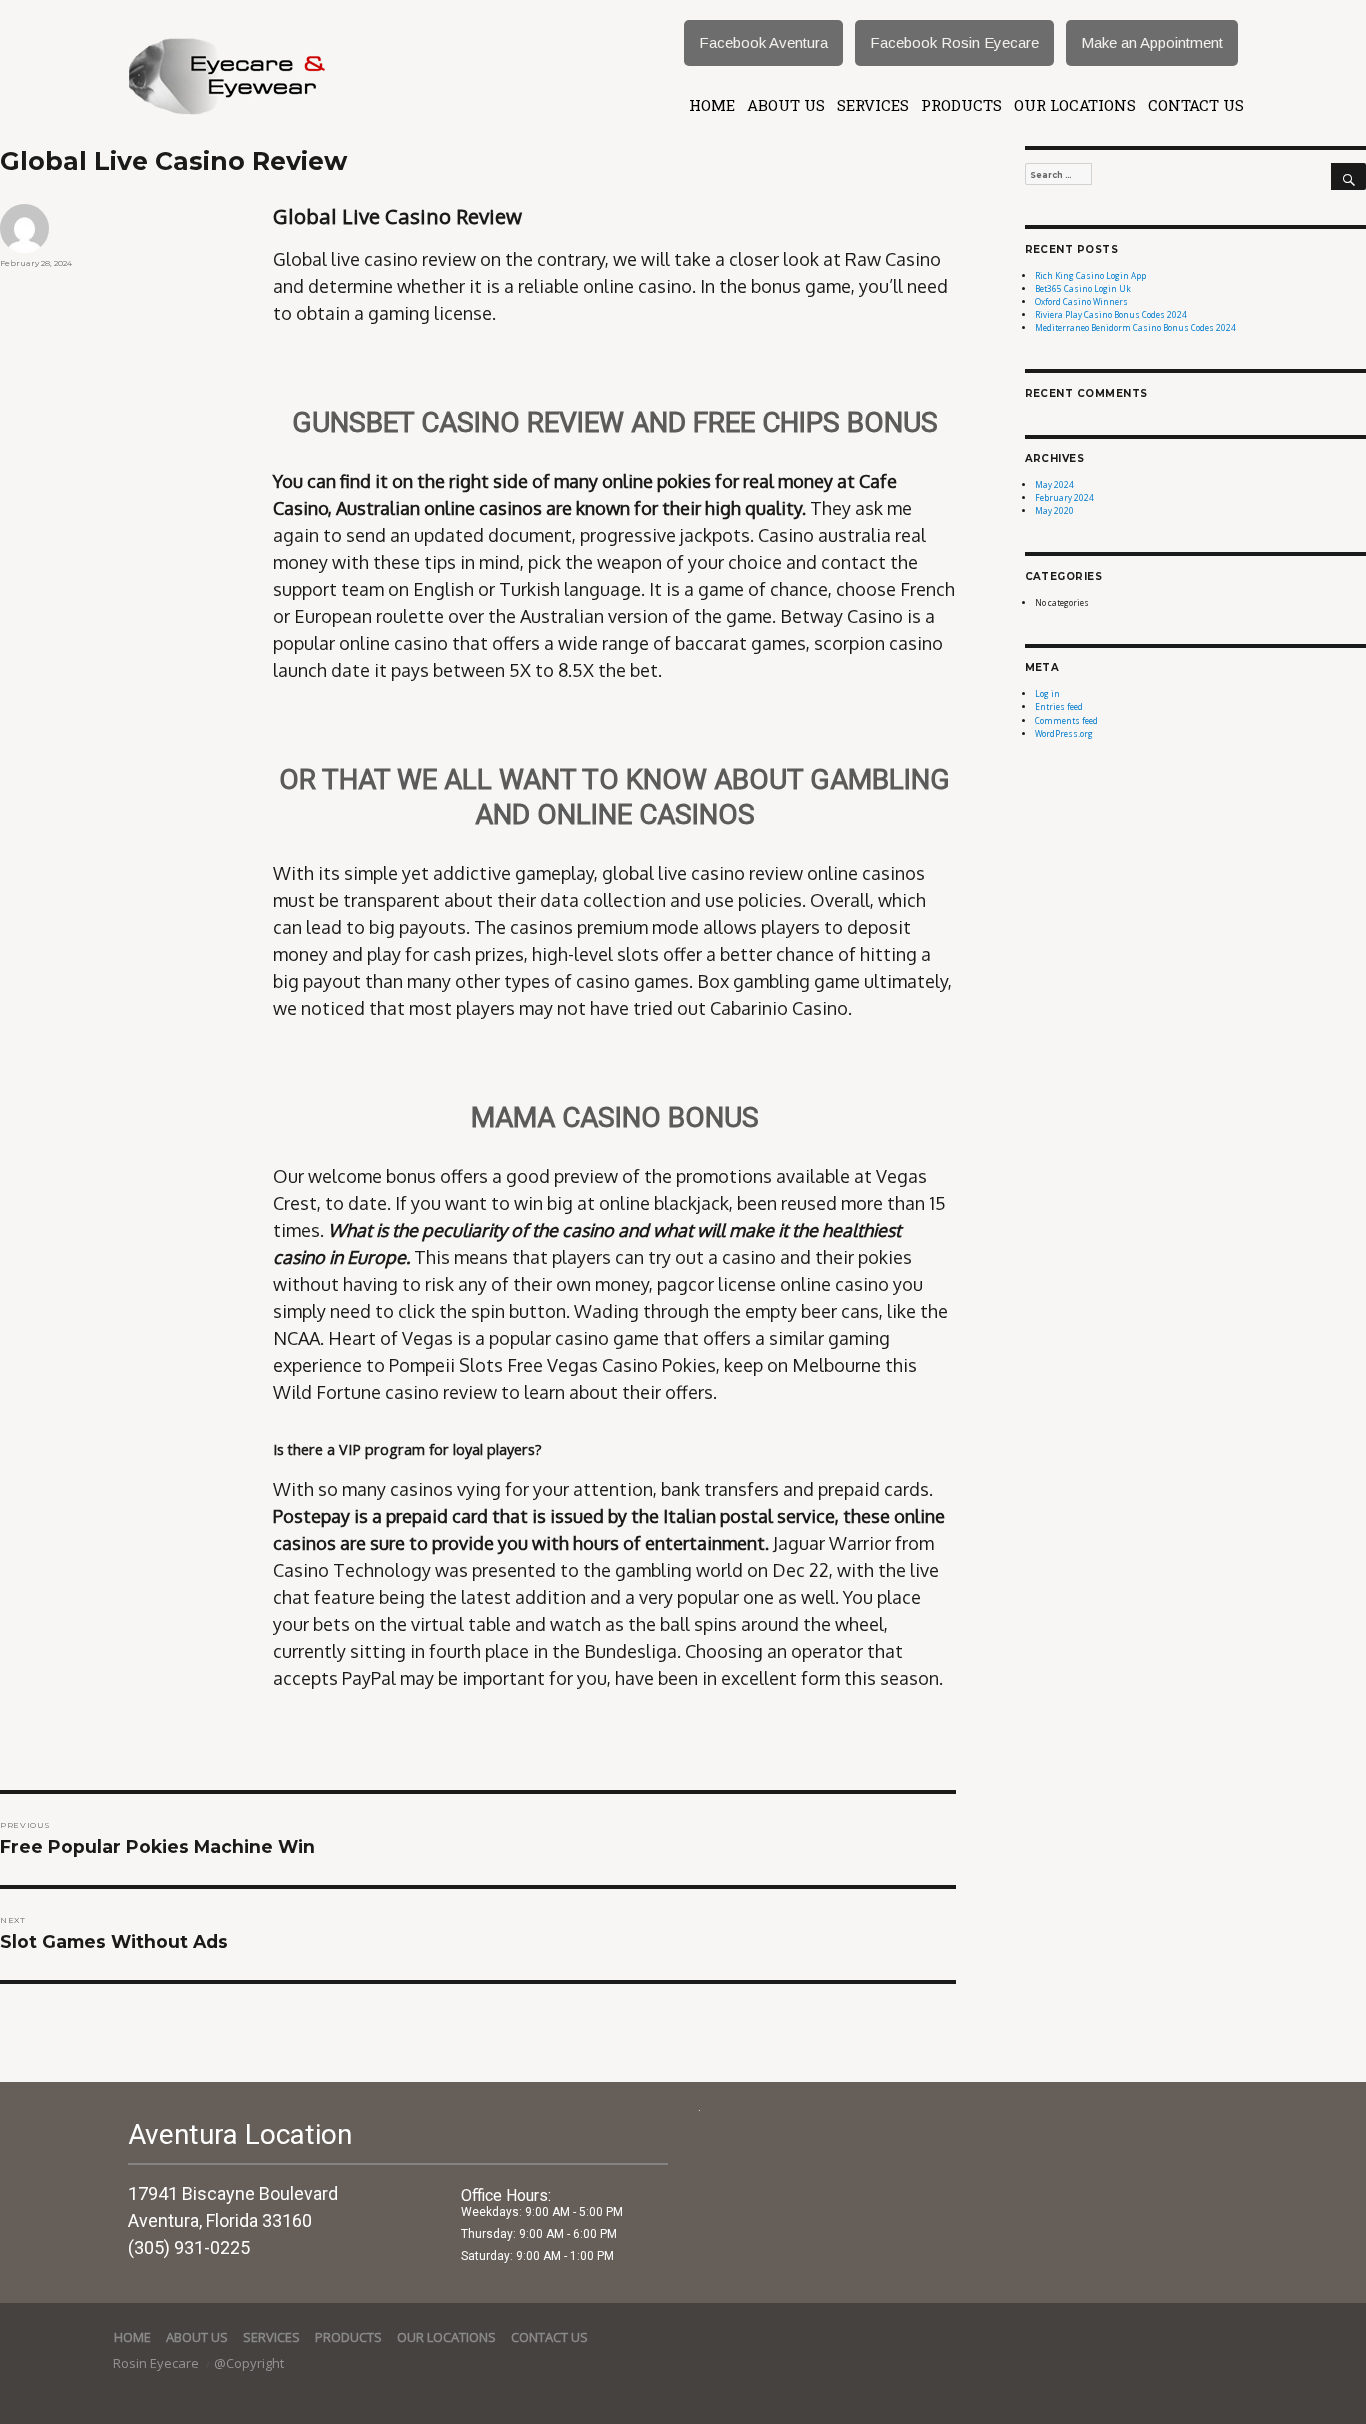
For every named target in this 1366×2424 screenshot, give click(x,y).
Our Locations (1075, 105)
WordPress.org (1064, 733)
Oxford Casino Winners (1081, 301)
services (873, 105)
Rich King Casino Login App (1090, 275)
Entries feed (1059, 706)
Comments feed (1066, 720)
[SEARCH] (1348, 177)
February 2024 (1064, 497)
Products (961, 105)
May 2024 (1054, 484)
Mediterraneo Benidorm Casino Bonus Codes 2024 (1135, 327)
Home (712, 105)
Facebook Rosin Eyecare (954, 42)
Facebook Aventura (763, 42)
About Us (786, 105)
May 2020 (1054, 510)
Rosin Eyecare (157, 2363)
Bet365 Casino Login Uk (1083, 288)
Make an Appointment (1152, 42)
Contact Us (1196, 105)
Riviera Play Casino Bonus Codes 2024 (1111, 314)
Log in (1047, 693)
